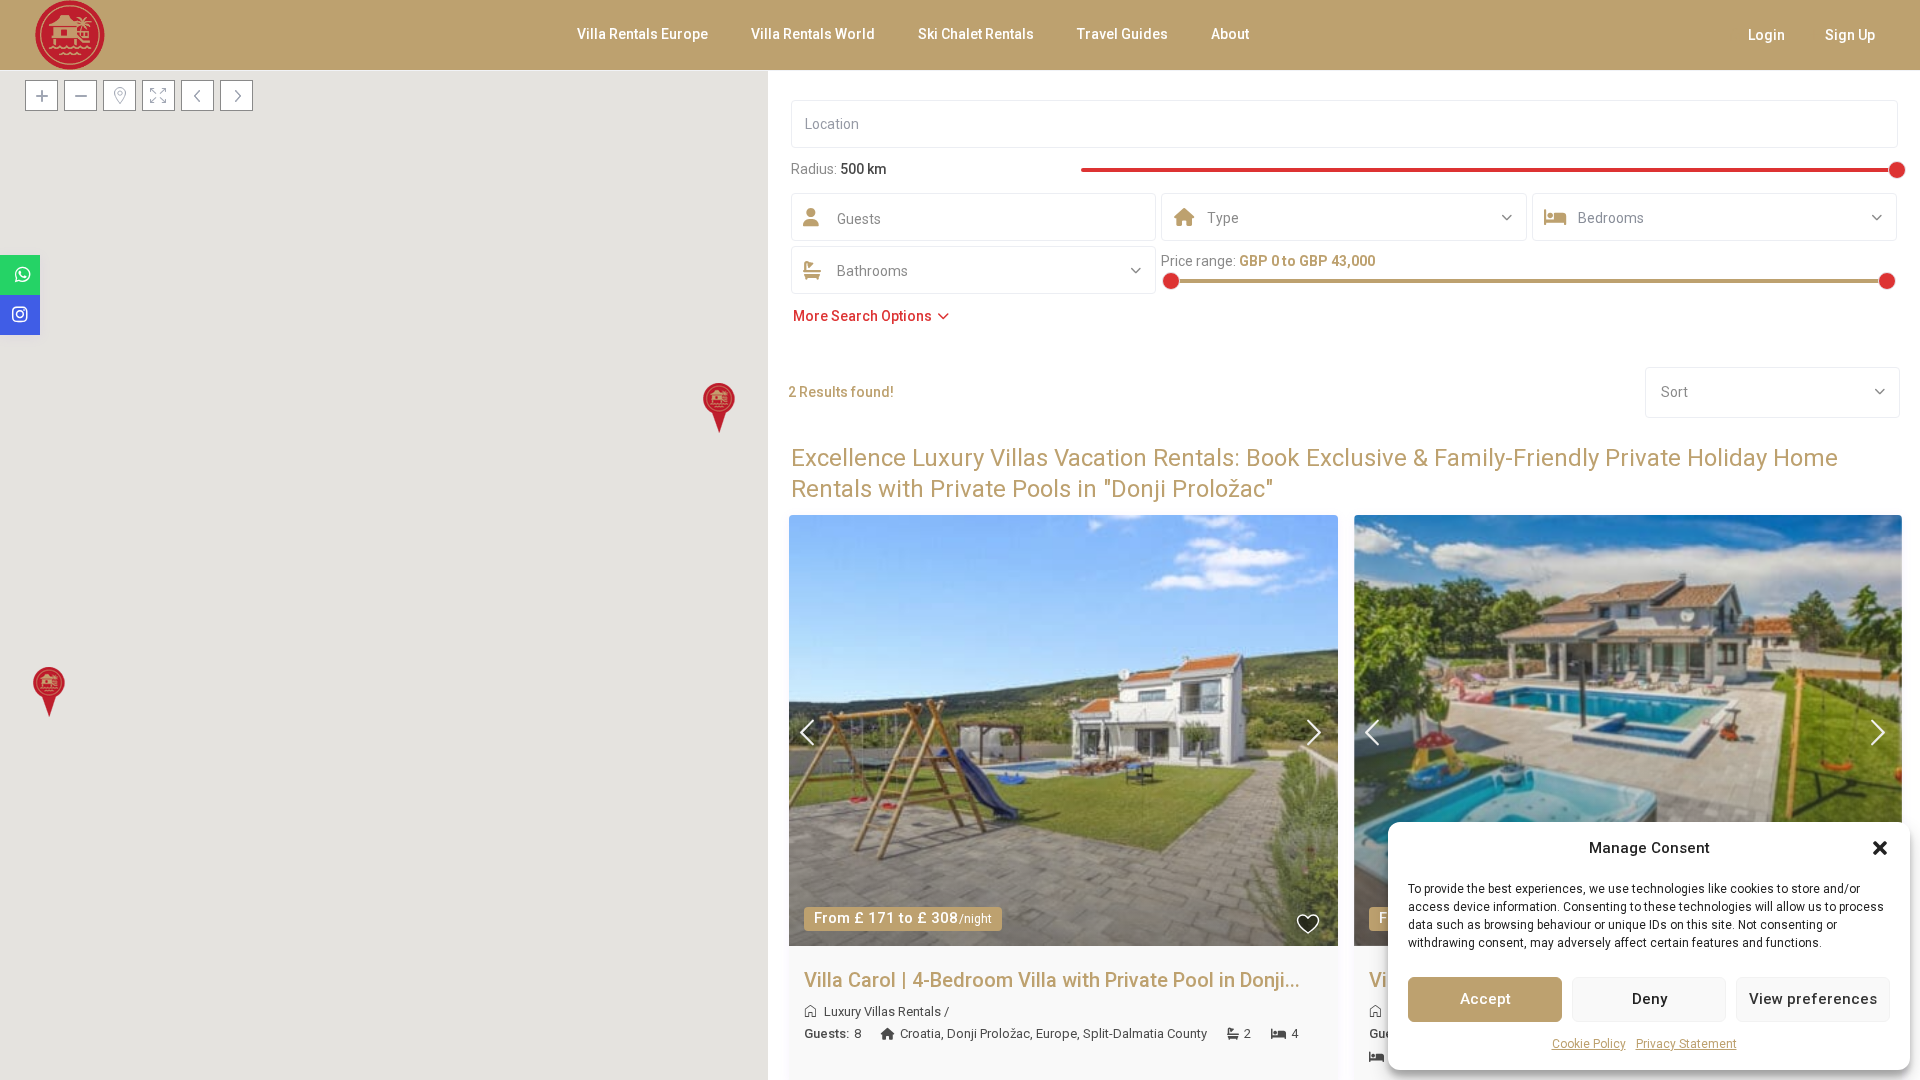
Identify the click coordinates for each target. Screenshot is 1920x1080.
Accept (1485, 999)
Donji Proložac (988, 1033)
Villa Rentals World (813, 34)
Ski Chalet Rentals (976, 34)
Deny (1649, 999)
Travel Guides (1122, 34)
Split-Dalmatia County (1145, 1033)
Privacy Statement (1686, 1044)
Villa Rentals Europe (642, 34)
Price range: (1198, 261)
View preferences (1813, 999)
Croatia (920, 1033)
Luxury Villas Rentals (882, 1011)
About (1230, 34)
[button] (1880, 848)
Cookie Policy (1589, 1044)
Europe (1056, 1033)
